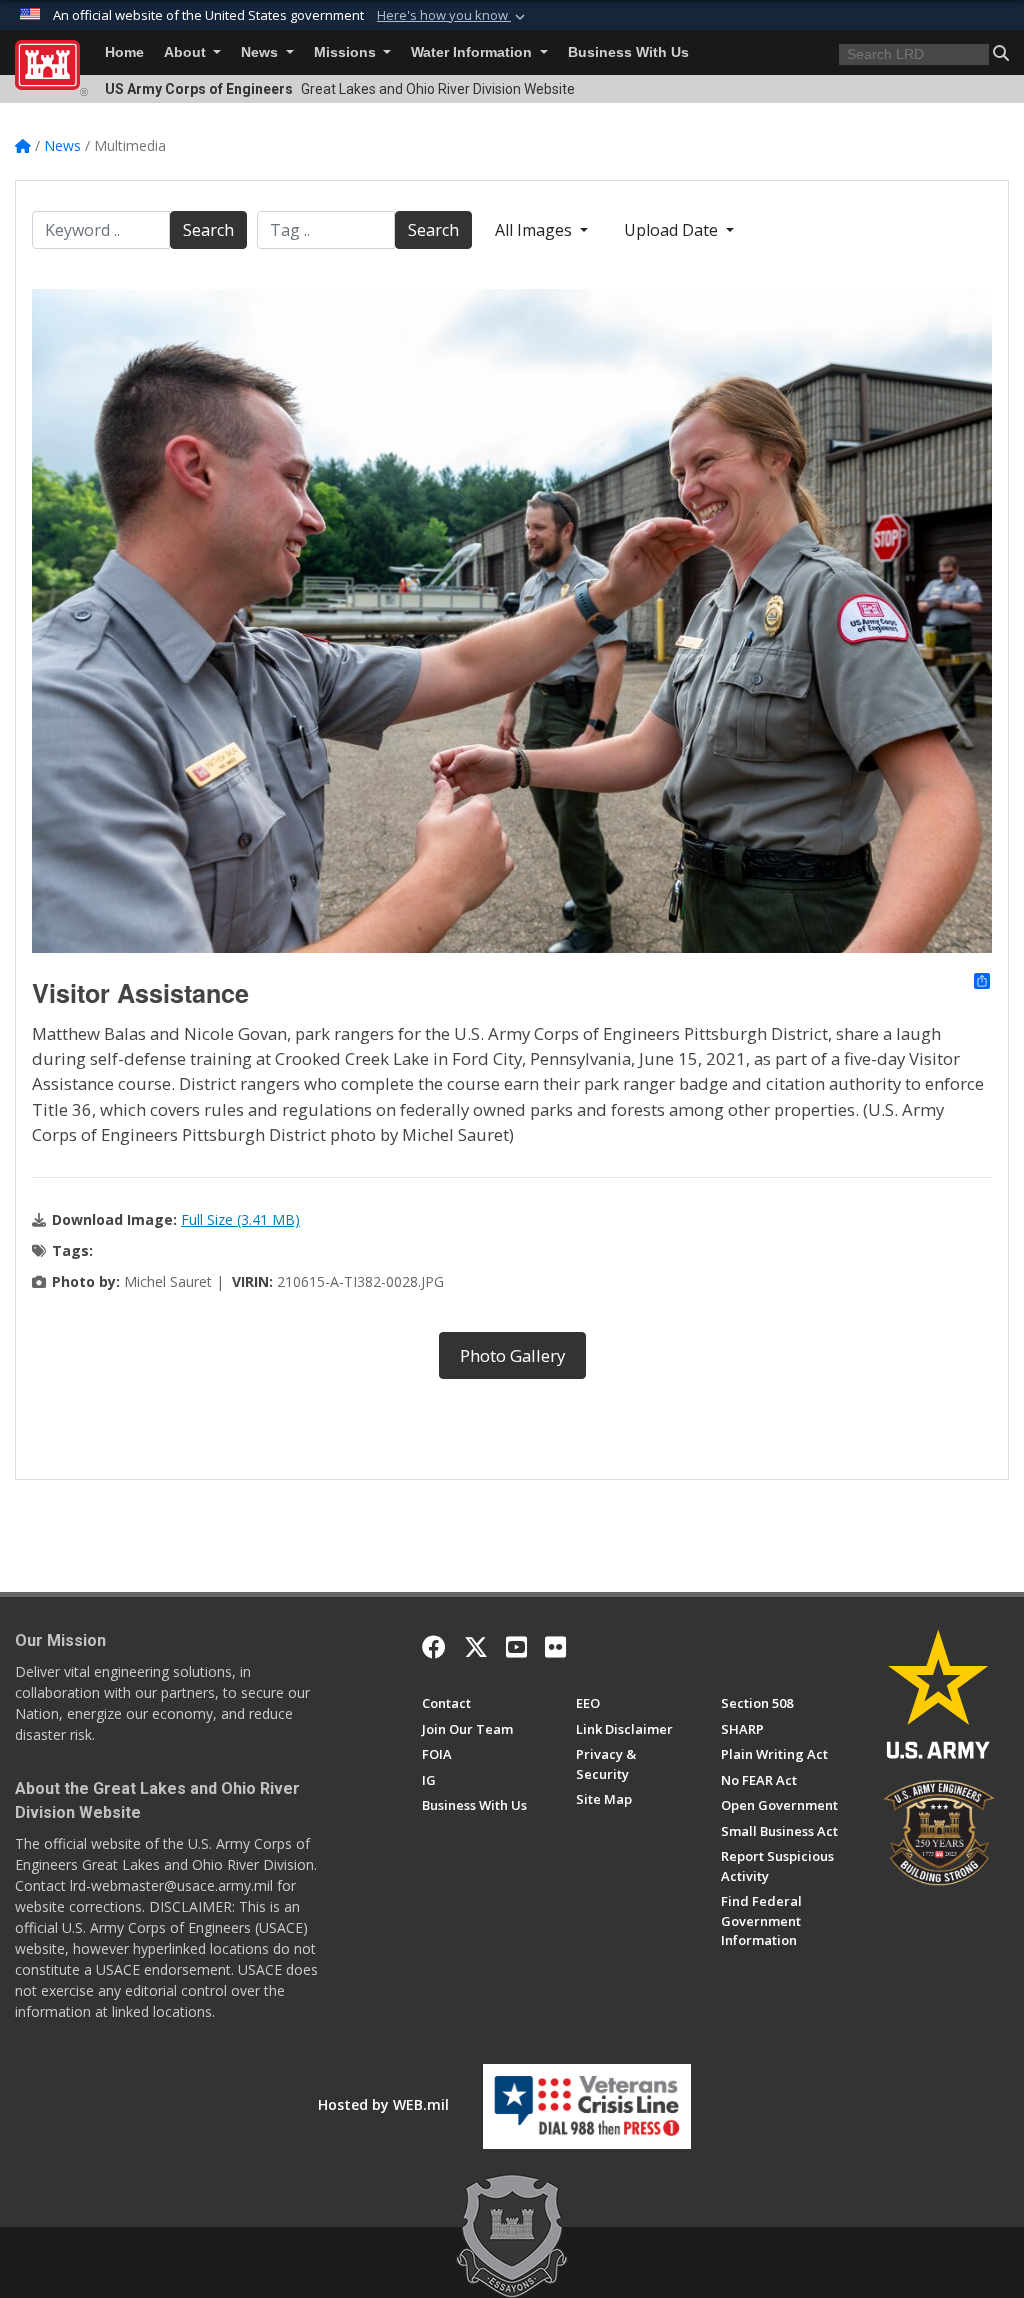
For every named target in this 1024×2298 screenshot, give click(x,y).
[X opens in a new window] (476, 1647)
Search (208, 230)
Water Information (473, 52)
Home (124, 52)
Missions (347, 52)
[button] (453, 16)
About (187, 52)
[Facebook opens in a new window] (434, 1647)
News (261, 52)
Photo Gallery (512, 1355)
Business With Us (628, 52)
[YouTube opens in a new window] (516, 1647)
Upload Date (673, 230)
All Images (535, 230)
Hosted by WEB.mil (383, 2104)
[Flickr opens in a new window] (555, 1647)
